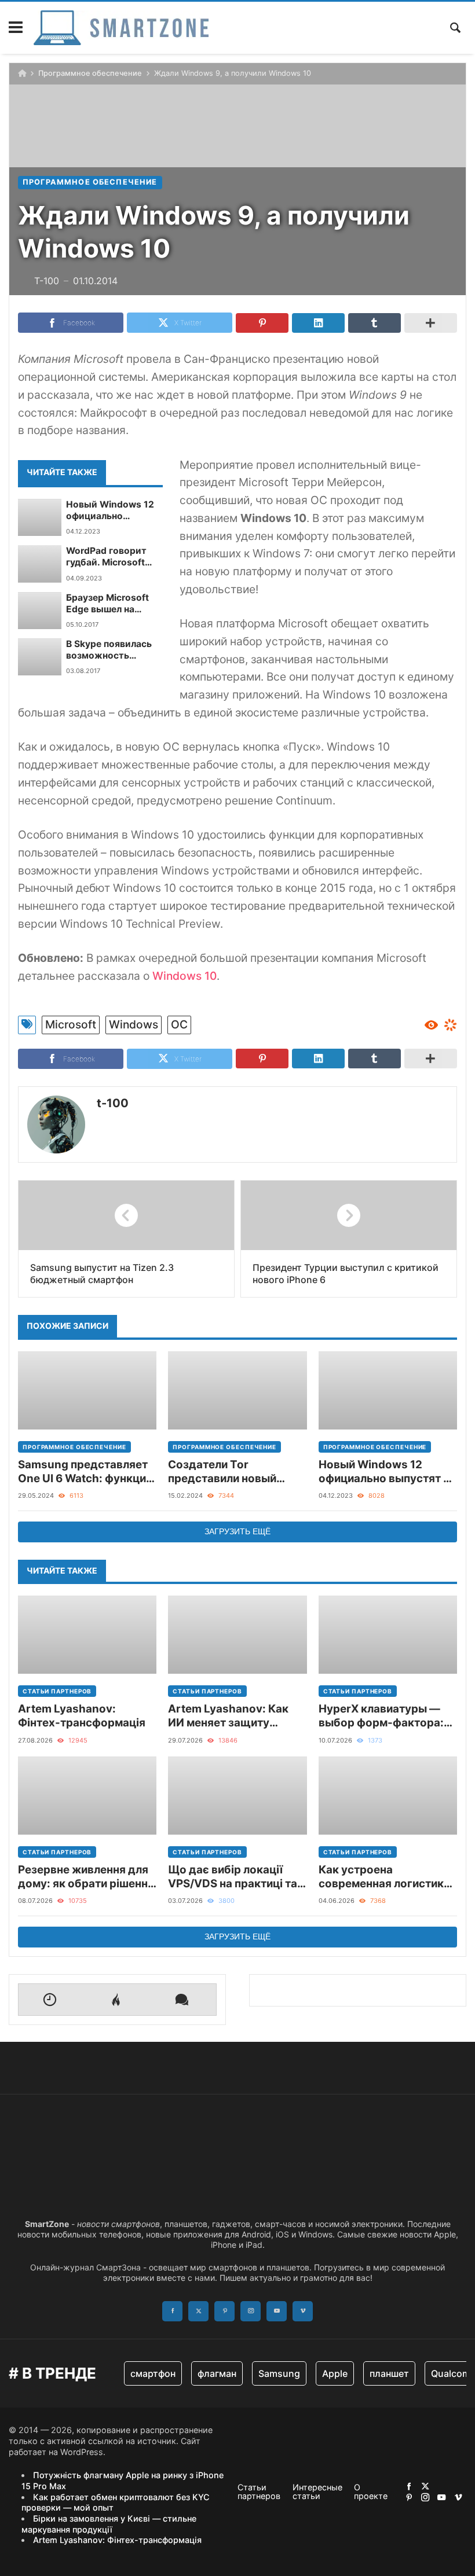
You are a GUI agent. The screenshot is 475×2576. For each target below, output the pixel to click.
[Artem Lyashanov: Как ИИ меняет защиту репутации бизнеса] (237, 1635)
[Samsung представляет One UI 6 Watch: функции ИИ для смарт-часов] (87, 1390)
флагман (217, 2373)
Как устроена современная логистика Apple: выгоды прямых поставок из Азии (384, 1877)
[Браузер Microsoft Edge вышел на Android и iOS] (40, 611)
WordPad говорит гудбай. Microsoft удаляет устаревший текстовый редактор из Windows (114, 557)
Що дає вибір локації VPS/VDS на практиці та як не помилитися (233, 1877)
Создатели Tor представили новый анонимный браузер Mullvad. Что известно (229, 1472)
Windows (134, 1024)
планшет (389, 2373)
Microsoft (71, 1024)
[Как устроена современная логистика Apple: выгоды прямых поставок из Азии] (388, 1796)
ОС (179, 1024)
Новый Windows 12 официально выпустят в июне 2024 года (110, 511)
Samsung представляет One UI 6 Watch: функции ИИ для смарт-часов (85, 1472)
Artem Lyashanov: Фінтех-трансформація (82, 1716)
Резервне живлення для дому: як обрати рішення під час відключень (86, 1877)
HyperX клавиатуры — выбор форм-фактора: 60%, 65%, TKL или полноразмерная (381, 1716)
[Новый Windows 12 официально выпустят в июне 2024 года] (40, 517)
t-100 (113, 1103)
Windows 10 (184, 976)
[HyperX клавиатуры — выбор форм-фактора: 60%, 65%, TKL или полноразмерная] (388, 1635)
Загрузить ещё (237, 1531)
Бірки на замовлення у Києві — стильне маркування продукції (109, 2524)
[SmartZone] (121, 28)
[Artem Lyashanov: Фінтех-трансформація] (87, 1635)
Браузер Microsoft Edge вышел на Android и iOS (107, 604)
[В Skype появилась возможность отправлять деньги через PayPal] (40, 657)
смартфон (153, 2373)
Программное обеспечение (90, 73)
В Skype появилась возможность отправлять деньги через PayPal (109, 650)
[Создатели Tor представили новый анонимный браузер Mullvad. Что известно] (237, 1390)
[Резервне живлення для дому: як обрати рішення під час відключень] (87, 1796)
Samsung (279, 2373)
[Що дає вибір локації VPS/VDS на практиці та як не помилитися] (237, 1796)
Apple (335, 2373)
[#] (409, 2486)
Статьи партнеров (57, 1691)
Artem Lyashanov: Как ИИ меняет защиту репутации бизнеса (228, 1716)
